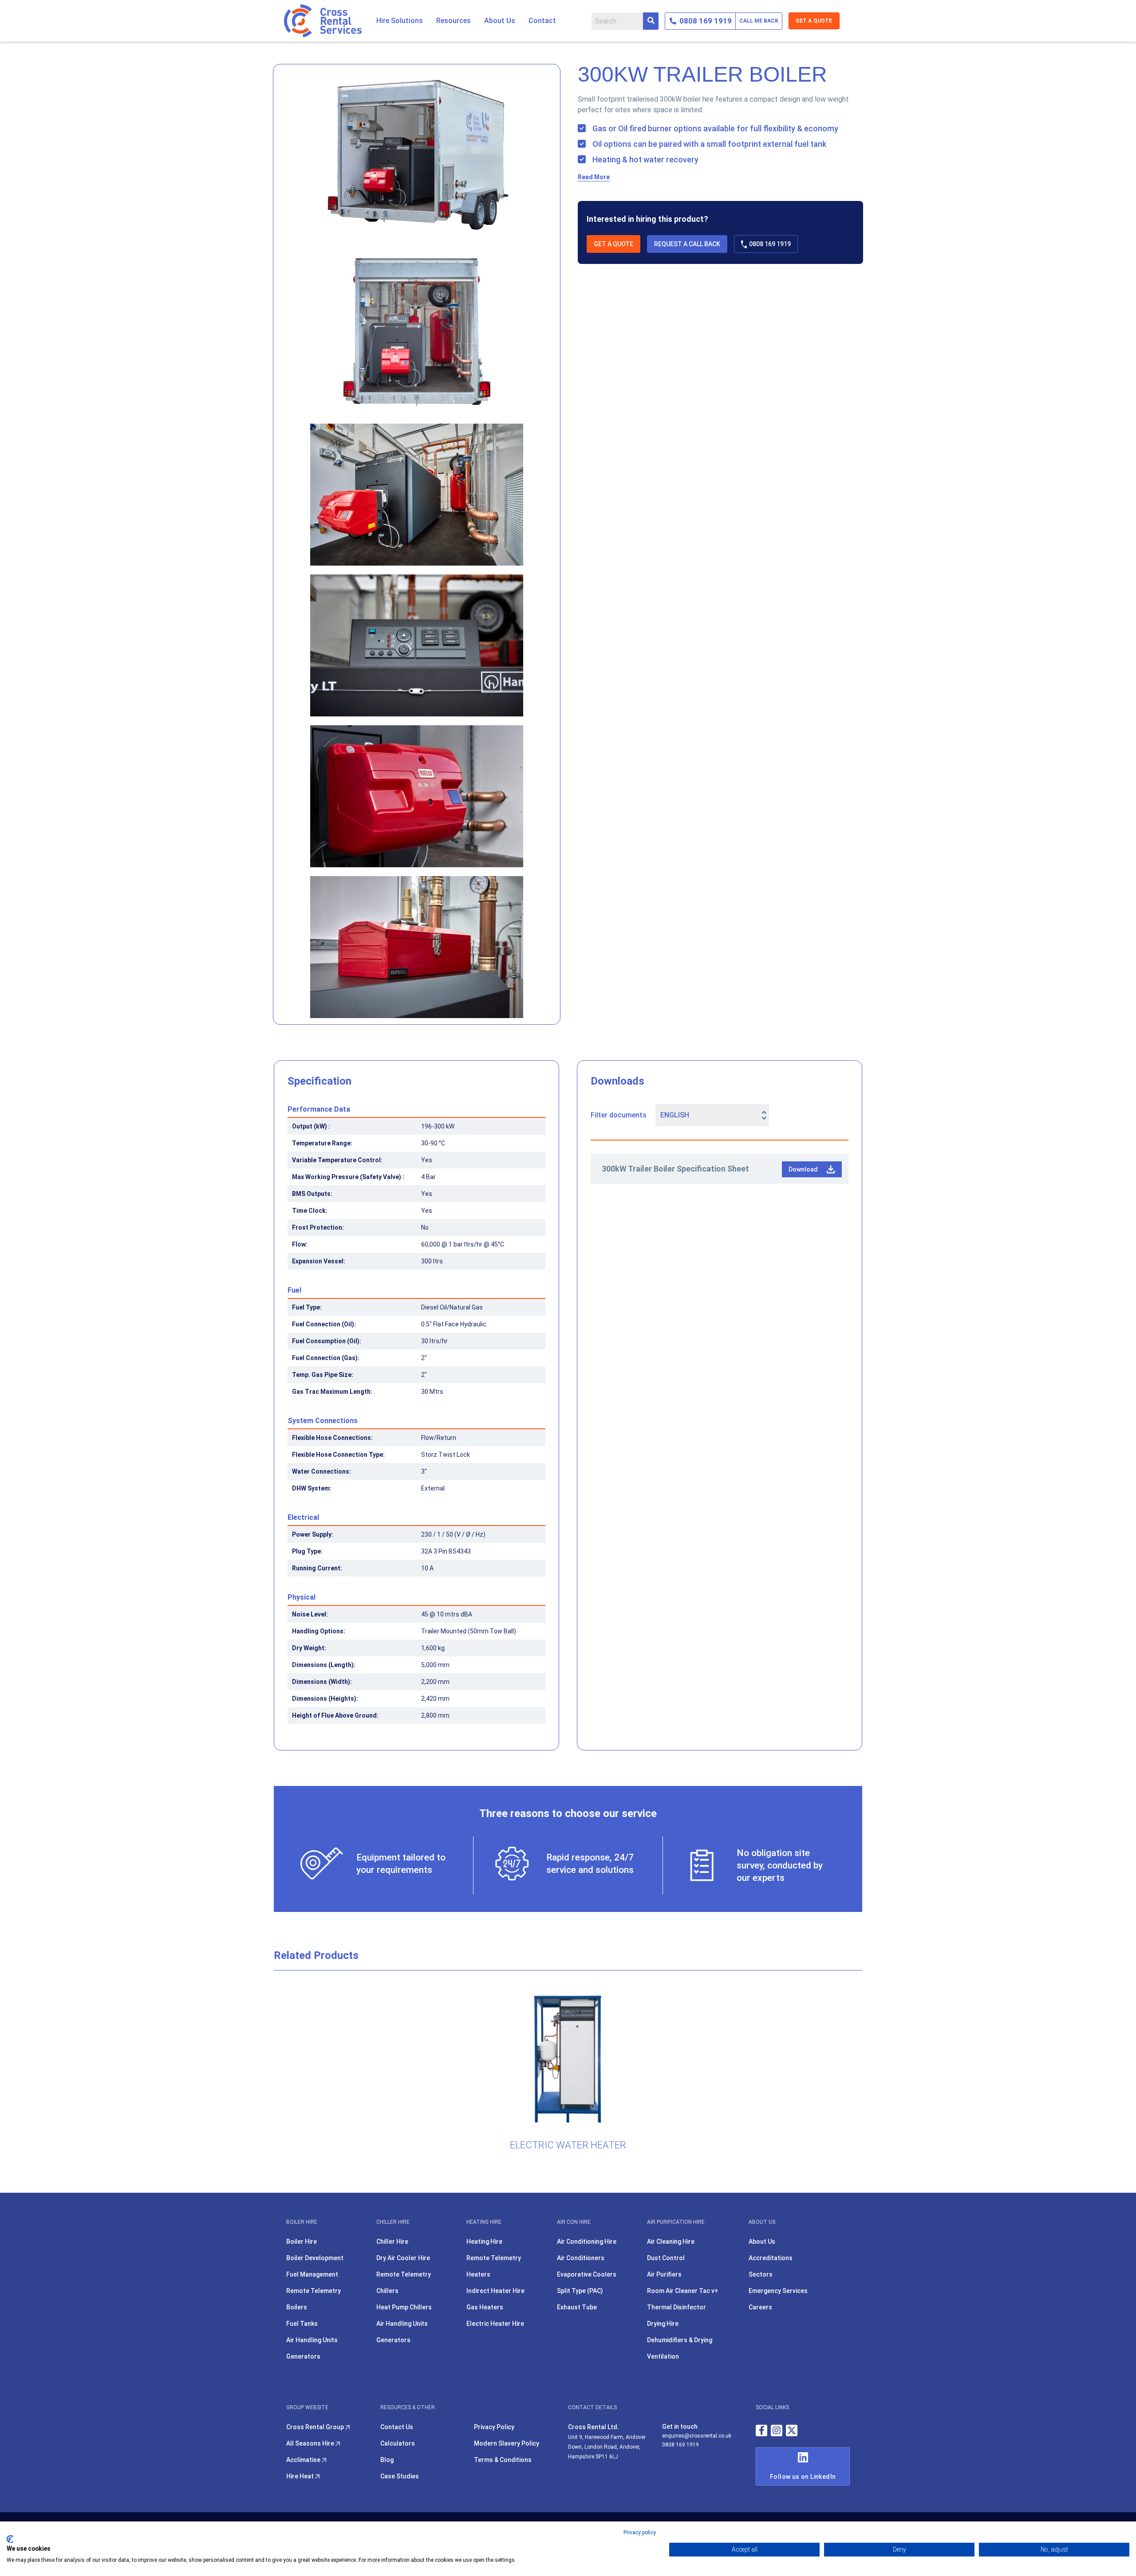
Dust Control (666, 2258)
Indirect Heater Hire (495, 2291)
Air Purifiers (664, 2274)
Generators (303, 2356)
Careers (760, 2307)
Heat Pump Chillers (404, 2307)
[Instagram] (777, 2430)
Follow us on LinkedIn (803, 2477)
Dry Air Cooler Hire (403, 2258)
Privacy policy (640, 2533)
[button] (400, 21)
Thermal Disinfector (676, 2307)
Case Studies (400, 2476)
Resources (454, 21)
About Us (500, 21)
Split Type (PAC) (580, 2291)
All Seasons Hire (311, 2443)
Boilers (297, 2307)
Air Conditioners (581, 2258)
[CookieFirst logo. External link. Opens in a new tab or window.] (10, 2539)
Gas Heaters (485, 2307)
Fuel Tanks (302, 2324)
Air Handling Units (312, 2340)
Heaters (478, 2274)
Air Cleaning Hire (671, 2242)
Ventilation (663, 2356)
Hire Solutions (400, 21)
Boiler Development (315, 2258)
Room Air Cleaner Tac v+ (683, 2291)
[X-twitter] (792, 2430)
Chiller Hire (392, 2242)
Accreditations (771, 2258)
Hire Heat (301, 2476)
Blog (387, 2460)
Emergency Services (778, 2291)
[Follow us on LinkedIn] (803, 2457)
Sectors (761, 2274)
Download (803, 1169)
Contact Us (397, 2427)
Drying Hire (663, 2324)
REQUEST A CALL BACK (687, 244)
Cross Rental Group (316, 2427)
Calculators (398, 2443)
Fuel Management (312, 2274)
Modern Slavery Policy (507, 2443)
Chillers (387, 2291)
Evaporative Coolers (587, 2274)
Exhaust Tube (577, 2307)
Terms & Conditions (503, 2460)
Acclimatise (304, 2460)
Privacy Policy (494, 2427)
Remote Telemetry (314, 2291)
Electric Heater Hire (495, 2324)
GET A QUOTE (814, 21)
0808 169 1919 (770, 244)
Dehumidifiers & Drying (680, 2340)
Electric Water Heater (568, 2145)
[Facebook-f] (761, 2430)
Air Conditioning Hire (587, 2242)
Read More (594, 177)
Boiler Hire (302, 2242)
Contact (542, 21)
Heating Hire (484, 2242)
